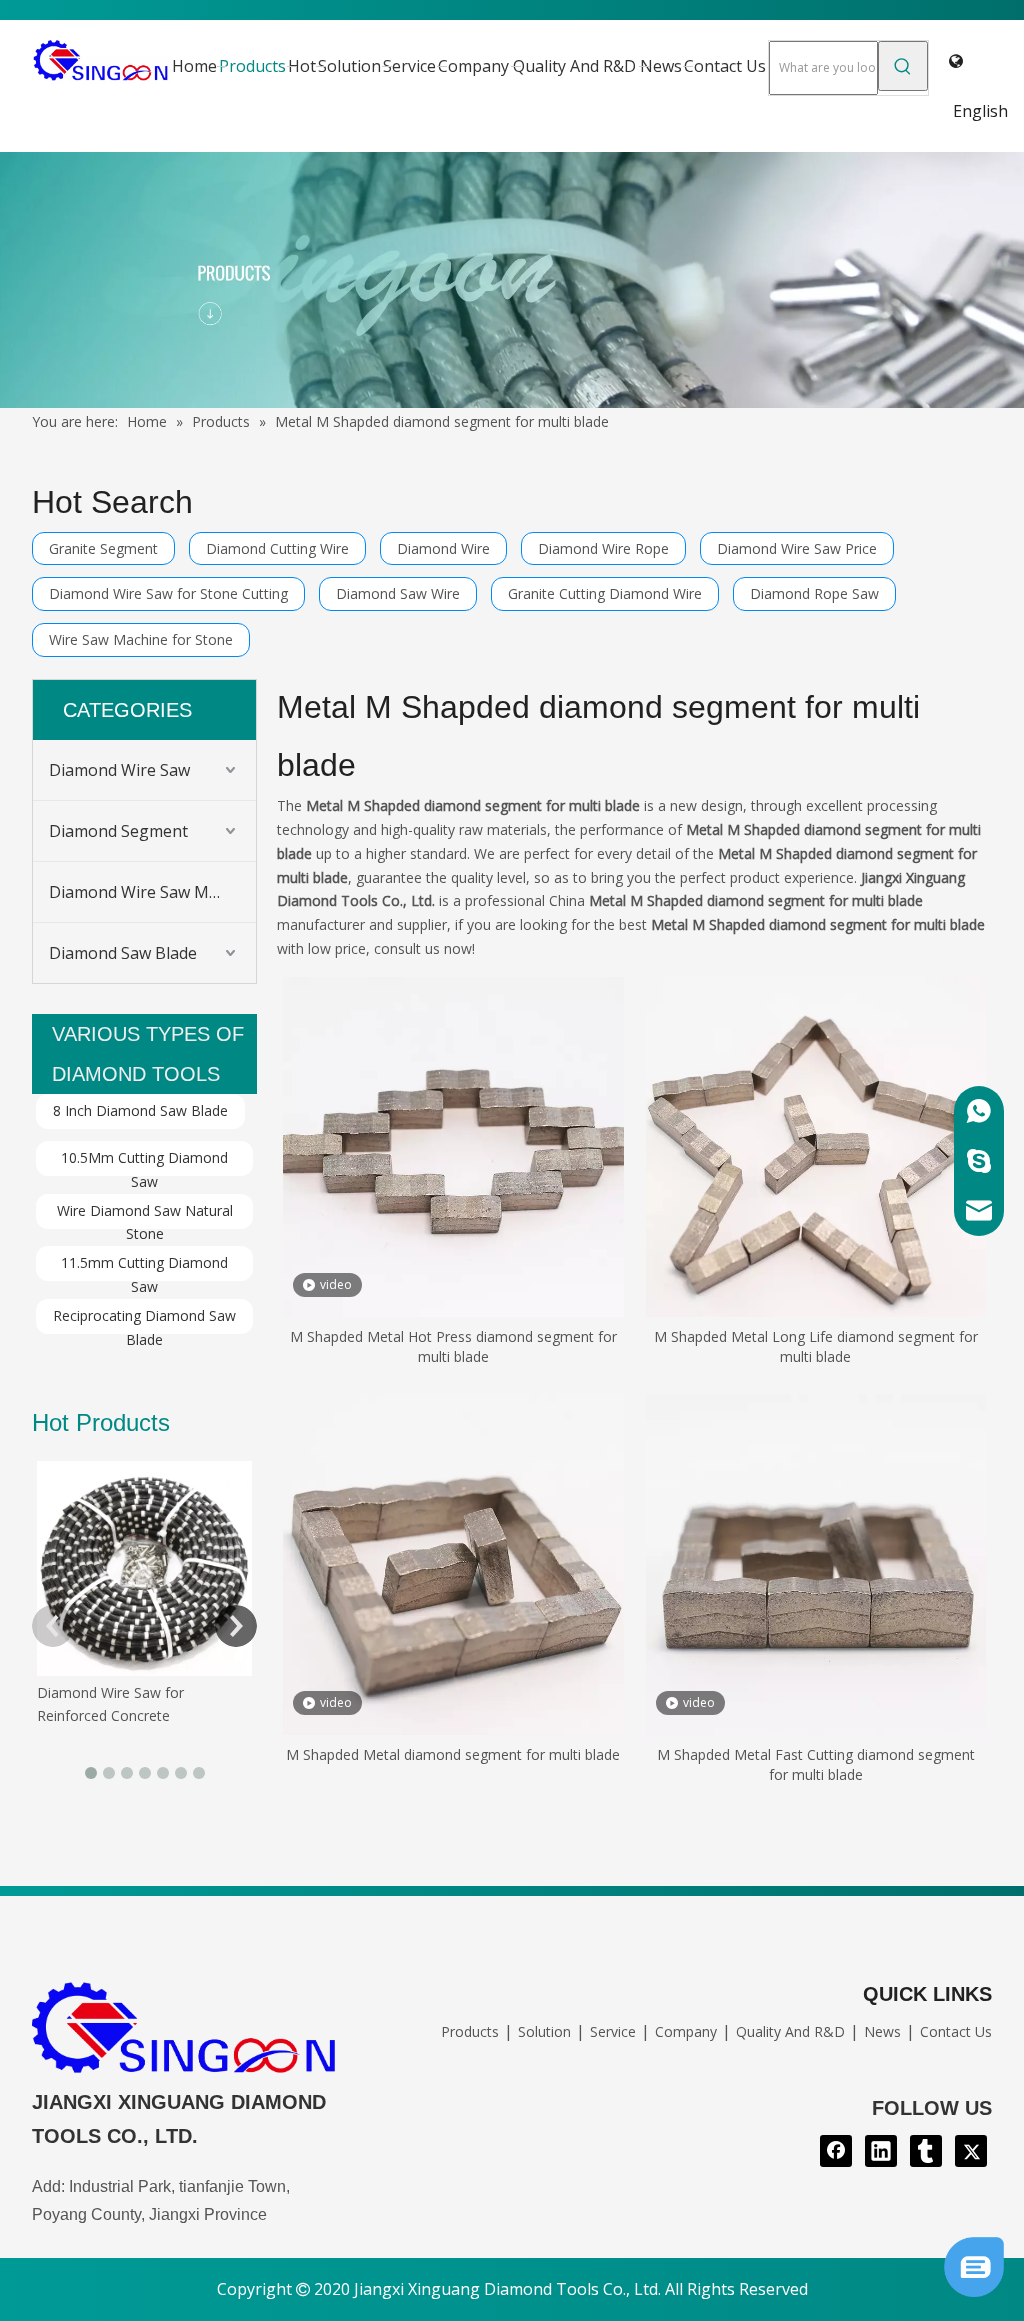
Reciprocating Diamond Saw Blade (144, 1320)
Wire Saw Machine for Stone (141, 639)
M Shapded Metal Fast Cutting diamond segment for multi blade (816, 1764)
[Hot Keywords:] (903, 66)
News (882, 2031)
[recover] (974, 2291)
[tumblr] (926, 2151)
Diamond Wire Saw (119, 770)
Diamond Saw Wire (398, 593)
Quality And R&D (790, 2031)
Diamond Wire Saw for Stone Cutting (168, 593)
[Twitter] (971, 2151)
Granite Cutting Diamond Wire (605, 593)
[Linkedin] (881, 2151)
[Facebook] (836, 2151)
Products (470, 2031)
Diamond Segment (118, 831)
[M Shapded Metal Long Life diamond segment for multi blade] (816, 1145)
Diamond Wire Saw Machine (152, 892)
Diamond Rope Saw (814, 593)
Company (686, 2031)
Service (613, 2031)
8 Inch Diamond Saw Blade (140, 1110)
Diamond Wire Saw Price (797, 548)
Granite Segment (103, 548)
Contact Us (956, 2031)
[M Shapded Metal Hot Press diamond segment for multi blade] (453, 1145)
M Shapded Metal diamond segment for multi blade (453, 1754)
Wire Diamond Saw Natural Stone (145, 1215)
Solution (544, 2031)
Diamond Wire (443, 548)
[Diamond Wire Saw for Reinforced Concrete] (144, 1568)
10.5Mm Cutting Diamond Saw (144, 1162)
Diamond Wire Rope (603, 548)
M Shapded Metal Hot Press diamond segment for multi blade (453, 1346)
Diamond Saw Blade (123, 953)
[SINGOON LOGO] (185, 2033)
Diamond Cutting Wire (277, 548)
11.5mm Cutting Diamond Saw (144, 1267)
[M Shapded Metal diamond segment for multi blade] (453, 1562)
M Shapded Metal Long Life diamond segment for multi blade (816, 1346)
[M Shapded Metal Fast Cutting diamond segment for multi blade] (816, 1562)
